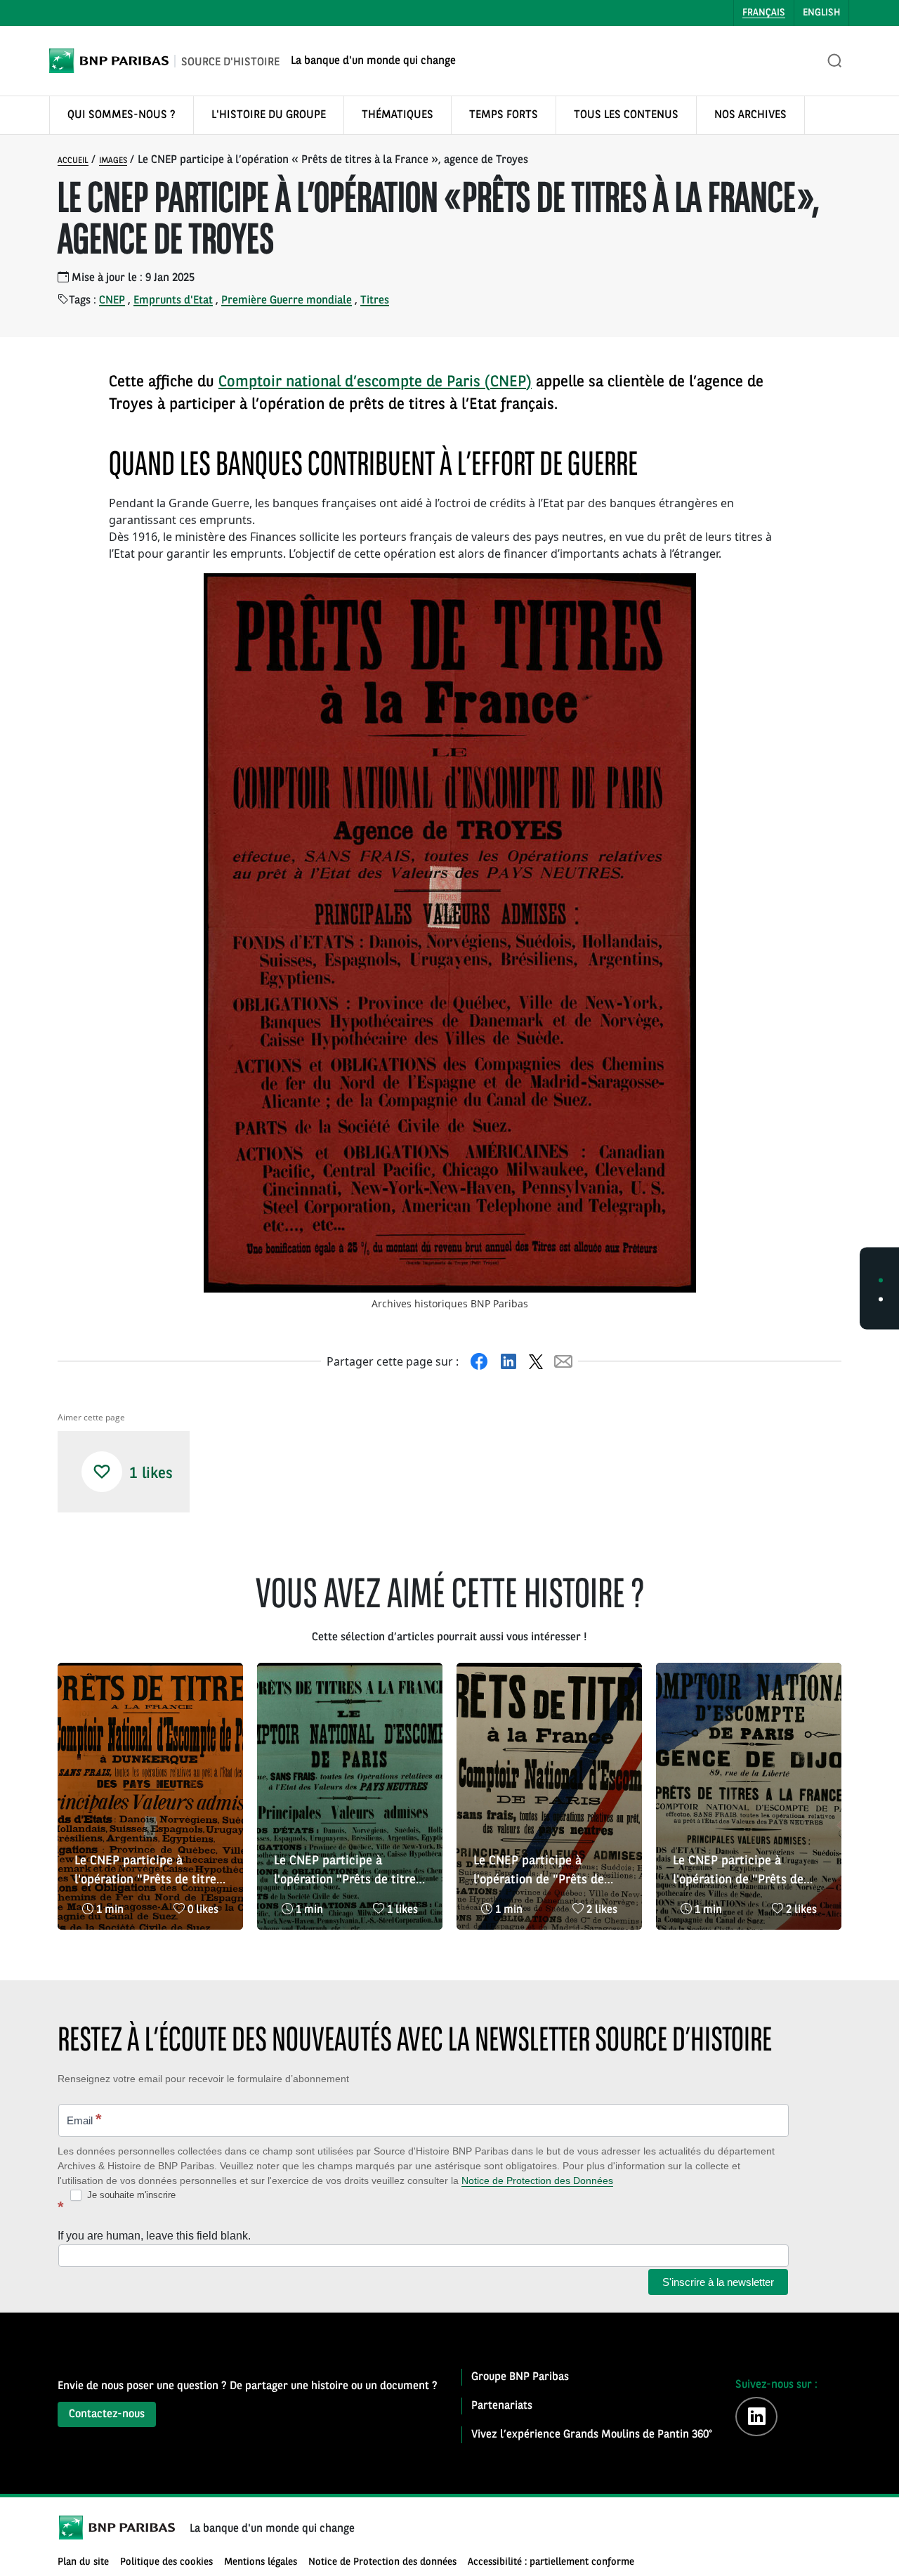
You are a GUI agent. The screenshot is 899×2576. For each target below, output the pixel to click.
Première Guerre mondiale (287, 301)
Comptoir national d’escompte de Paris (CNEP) (375, 382)
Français (764, 13)
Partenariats (502, 2406)
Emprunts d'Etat (173, 301)
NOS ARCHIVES (750, 115)
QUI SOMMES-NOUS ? (122, 115)
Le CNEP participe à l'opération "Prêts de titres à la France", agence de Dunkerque (148, 1872)
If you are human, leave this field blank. (154, 2236)
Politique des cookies (166, 2562)
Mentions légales (261, 2562)
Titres (375, 301)
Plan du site (83, 2562)
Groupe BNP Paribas (520, 2377)
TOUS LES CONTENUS (626, 115)
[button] (102, 1472)
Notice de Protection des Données (537, 2181)
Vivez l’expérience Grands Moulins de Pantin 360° (592, 2435)
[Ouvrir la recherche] (835, 61)
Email (84, 2119)
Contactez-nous (107, 2414)
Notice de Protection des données (382, 2562)
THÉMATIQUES (398, 115)
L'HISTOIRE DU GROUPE (269, 115)
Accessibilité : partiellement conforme (551, 2562)
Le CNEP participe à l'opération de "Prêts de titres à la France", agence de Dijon (745, 1872)
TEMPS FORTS (504, 115)
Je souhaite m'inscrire (130, 2195)
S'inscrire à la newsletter (718, 2282)
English (821, 13)
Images (113, 161)
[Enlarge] (678, 591)
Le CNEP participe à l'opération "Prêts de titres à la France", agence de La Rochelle (348, 1872)
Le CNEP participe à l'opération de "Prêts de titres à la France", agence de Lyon (546, 1872)
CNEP (112, 301)
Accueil (73, 161)
